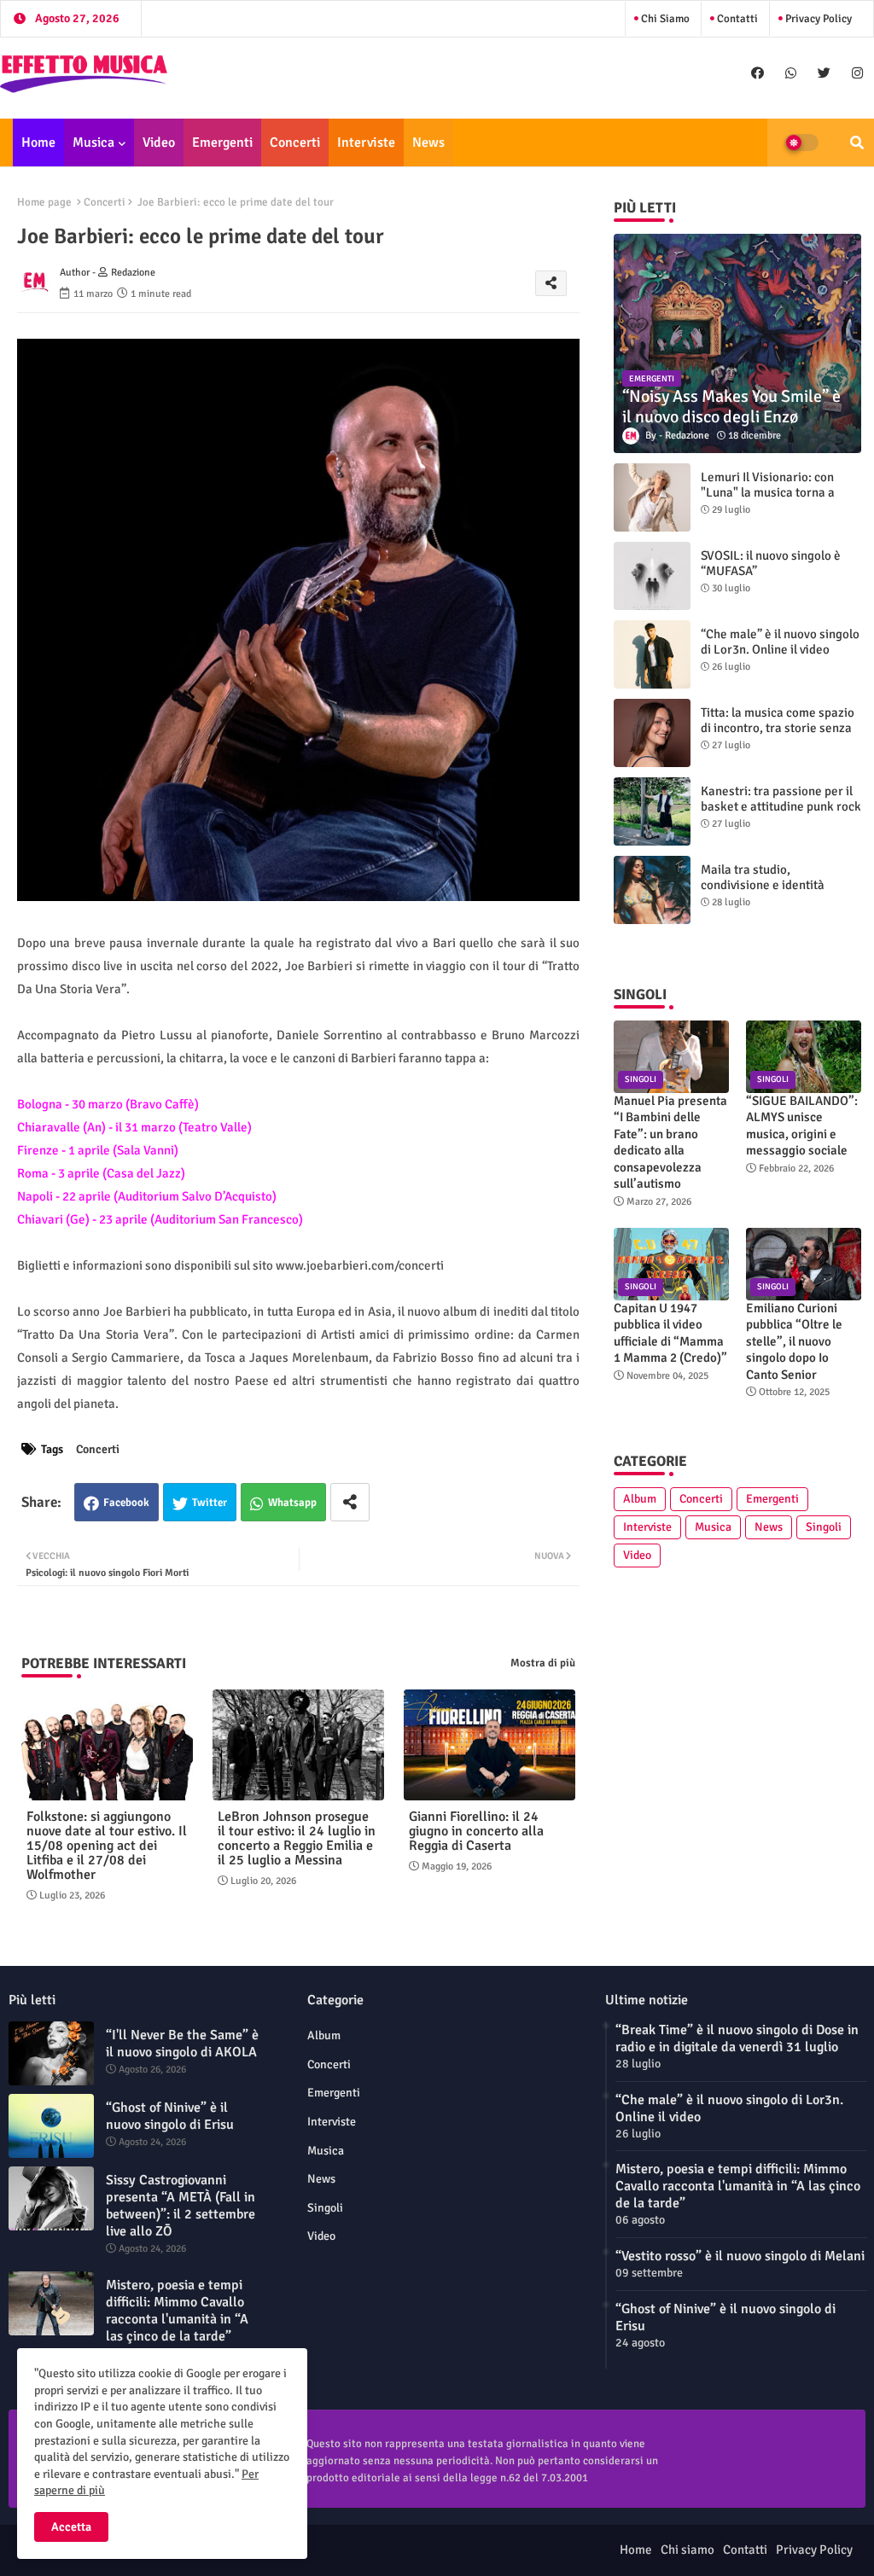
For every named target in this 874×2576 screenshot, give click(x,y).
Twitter (210, 1503)
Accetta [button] (71, 2527)
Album (640, 1499)
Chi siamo (664, 19)
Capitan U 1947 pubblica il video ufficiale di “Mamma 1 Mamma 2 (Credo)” (670, 1333)
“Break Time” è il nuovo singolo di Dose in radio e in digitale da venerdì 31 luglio (737, 2038)
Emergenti (222, 142)
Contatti (736, 19)
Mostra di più (543, 1663)
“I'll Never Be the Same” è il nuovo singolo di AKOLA (182, 2044)
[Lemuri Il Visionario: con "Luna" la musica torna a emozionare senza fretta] (652, 497)
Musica (93, 142)
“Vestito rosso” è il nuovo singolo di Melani (740, 2256)
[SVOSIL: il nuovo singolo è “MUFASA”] (652, 576)
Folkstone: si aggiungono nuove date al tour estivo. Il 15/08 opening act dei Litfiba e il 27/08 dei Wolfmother (107, 1846)
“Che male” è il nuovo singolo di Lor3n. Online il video (780, 642)
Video (159, 142)
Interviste (366, 142)
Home (38, 142)
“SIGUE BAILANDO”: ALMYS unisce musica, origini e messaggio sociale (802, 1126)
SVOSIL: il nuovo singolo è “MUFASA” (771, 563)
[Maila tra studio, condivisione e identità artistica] (652, 890)
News (428, 142)
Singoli (824, 1527)
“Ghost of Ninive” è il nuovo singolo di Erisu (170, 2116)
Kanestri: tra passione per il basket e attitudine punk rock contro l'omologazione (781, 806)
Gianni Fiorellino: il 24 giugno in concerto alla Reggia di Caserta (476, 1832)
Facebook (126, 1503)
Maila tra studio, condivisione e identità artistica (763, 885)
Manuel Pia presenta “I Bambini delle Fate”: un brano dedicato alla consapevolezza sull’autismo (670, 1143)
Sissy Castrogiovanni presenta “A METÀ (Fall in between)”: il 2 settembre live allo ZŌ (181, 2206)
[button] (857, 142)
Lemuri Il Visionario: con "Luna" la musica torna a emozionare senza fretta (768, 492)
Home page (44, 202)
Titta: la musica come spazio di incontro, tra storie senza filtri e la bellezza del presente (778, 736)
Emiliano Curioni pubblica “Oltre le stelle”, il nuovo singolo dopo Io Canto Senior (794, 1341)
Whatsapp (292, 1503)
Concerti (295, 142)
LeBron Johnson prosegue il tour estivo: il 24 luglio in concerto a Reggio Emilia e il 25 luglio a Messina (297, 1839)
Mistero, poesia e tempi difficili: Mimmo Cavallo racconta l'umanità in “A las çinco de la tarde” (177, 2311)
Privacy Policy (817, 19)
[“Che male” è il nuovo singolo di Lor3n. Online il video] (652, 654)
